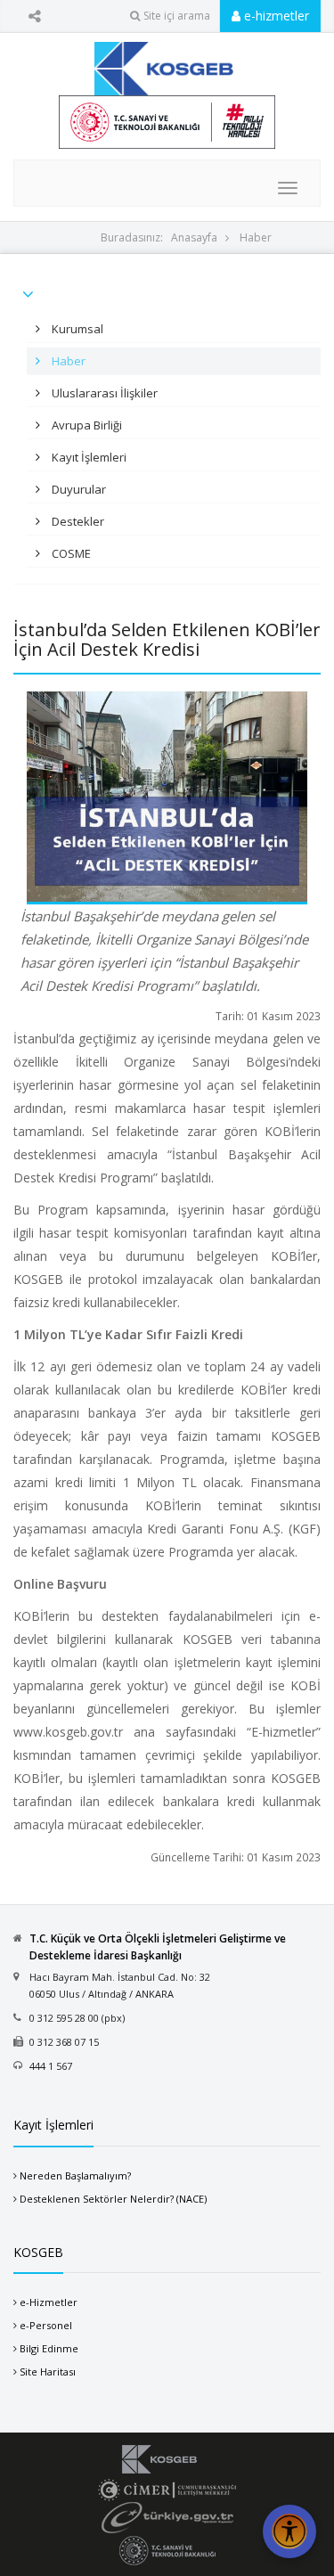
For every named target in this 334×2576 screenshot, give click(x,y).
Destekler (77, 521)
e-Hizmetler (49, 2302)
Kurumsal (76, 329)
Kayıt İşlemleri (88, 457)
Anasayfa (194, 237)
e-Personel (46, 2325)
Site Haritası (48, 2372)
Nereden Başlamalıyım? (75, 2175)
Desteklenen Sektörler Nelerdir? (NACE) (113, 2199)
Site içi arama (177, 16)
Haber (256, 237)
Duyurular (77, 489)
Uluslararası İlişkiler (103, 393)
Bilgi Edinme (49, 2348)
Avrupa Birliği (86, 425)
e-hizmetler (275, 16)
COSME (70, 553)
